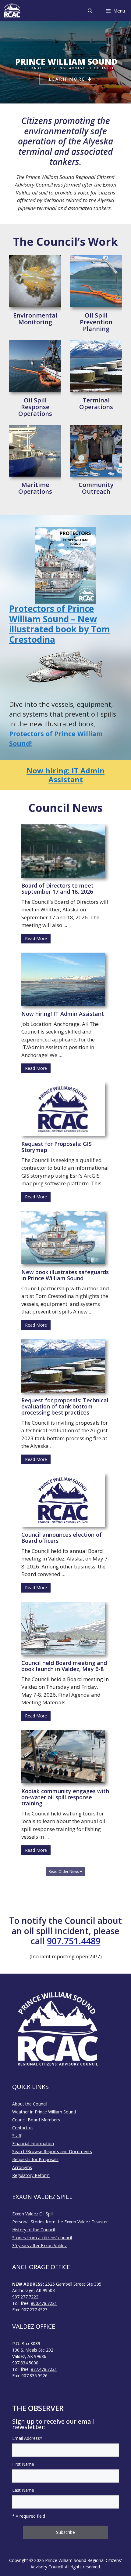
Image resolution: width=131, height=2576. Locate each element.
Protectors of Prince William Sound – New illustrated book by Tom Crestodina (60, 624)
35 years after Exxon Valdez (39, 2245)
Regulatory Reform (31, 2175)
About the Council (30, 2104)
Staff (17, 2136)
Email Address (27, 2438)
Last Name (23, 2490)
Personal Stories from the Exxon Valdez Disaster (60, 2222)
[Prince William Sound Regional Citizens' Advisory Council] (12, 11)
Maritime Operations (35, 488)
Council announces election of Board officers (62, 1538)
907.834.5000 (25, 2363)
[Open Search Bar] (90, 11)
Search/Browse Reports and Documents (52, 2151)
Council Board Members (36, 2120)
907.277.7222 (25, 2297)
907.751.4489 (74, 1941)
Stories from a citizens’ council (42, 2238)
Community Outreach (96, 488)
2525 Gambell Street (65, 2284)
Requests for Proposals (35, 2159)
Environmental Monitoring (35, 319)
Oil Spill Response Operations (35, 407)
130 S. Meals (25, 2350)
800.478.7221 (44, 2303)
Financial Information (33, 2144)
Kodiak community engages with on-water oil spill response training (65, 1797)
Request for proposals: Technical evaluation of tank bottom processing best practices (65, 1406)
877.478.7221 (44, 2369)
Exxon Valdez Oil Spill (33, 2214)
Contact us (23, 2128)
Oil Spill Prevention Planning (96, 322)
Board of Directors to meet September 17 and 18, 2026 (57, 888)
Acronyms (22, 2167)
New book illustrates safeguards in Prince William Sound (65, 1275)
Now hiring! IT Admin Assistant (63, 1014)
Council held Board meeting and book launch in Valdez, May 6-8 (64, 1666)
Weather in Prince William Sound (44, 2112)
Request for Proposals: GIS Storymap (57, 1147)
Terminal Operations (96, 404)
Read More (36, 938)
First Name (23, 2464)
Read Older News (64, 1871)
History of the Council (34, 2230)
